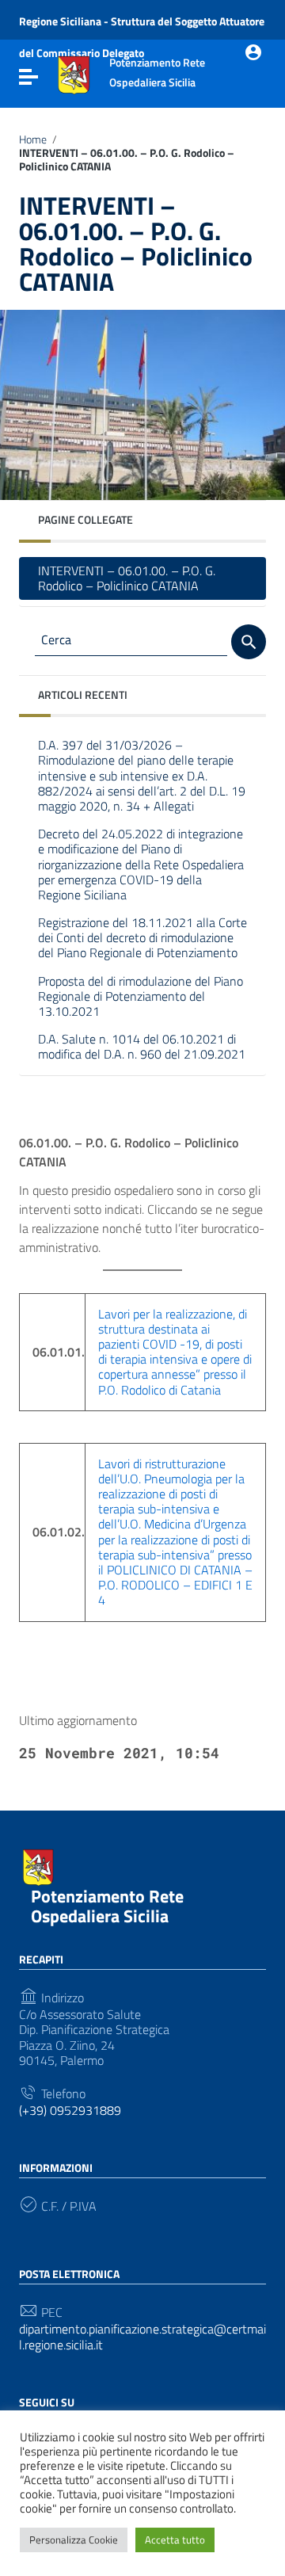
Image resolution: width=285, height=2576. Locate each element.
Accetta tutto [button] (175, 2540)
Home (33, 139)
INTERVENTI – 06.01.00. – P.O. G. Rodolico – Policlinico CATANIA (127, 578)
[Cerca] (249, 642)
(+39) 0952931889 (70, 2110)
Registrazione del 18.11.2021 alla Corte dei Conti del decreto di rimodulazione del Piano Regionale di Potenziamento (142, 937)
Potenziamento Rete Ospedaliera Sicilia (107, 1906)
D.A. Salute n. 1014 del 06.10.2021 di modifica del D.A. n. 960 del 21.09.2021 (142, 1046)
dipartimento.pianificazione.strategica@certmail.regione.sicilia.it (142, 2337)
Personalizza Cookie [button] (74, 2540)
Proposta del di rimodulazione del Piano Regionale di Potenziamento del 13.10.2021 (141, 996)
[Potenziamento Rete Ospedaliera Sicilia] (74, 74)
